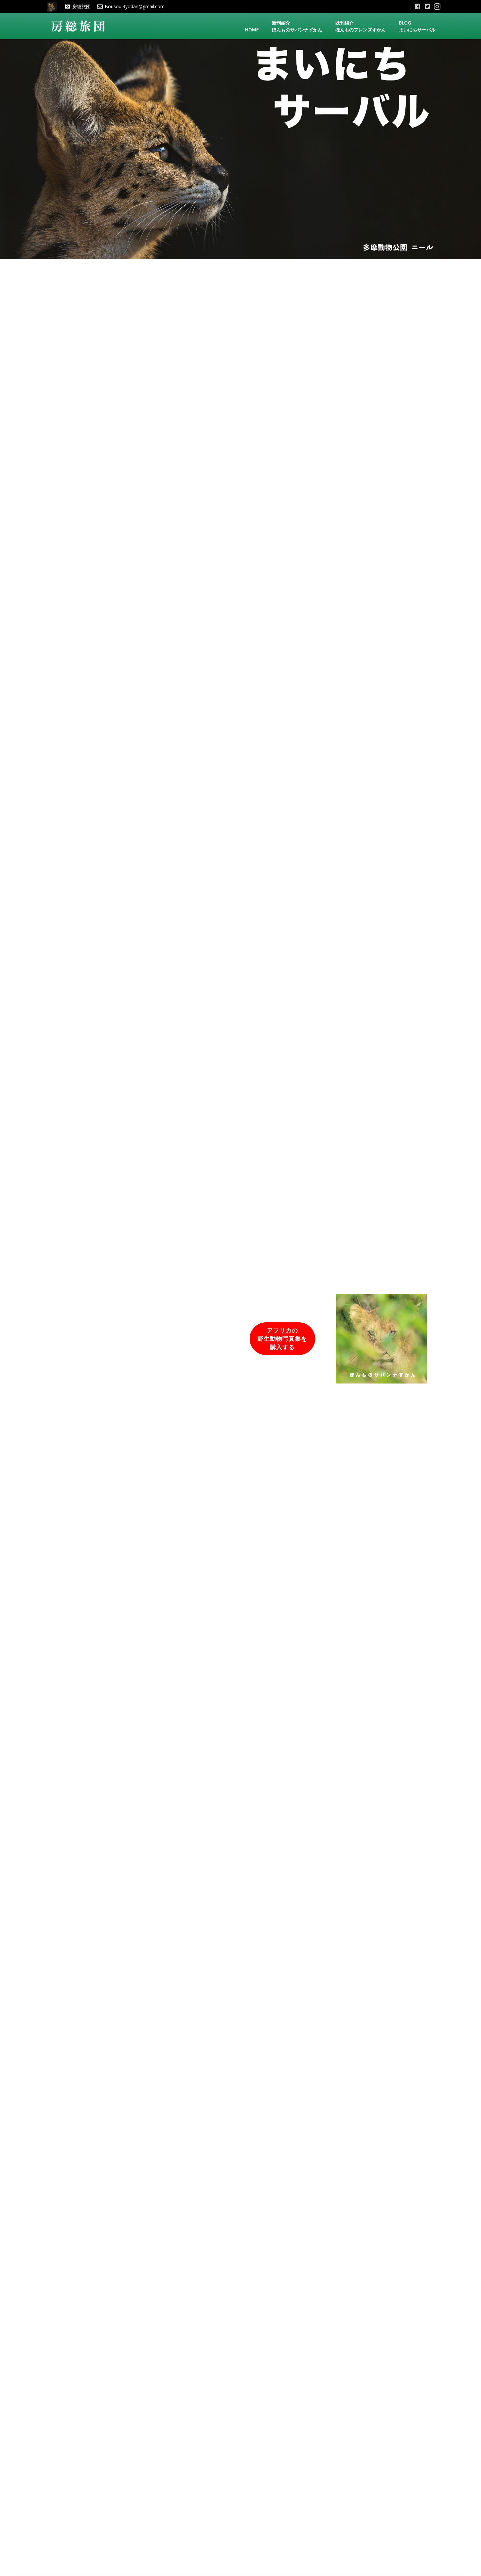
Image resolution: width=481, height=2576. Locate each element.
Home (252, 30)
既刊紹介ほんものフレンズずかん (361, 26)
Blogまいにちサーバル (417, 26)
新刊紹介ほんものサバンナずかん (297, 26)
